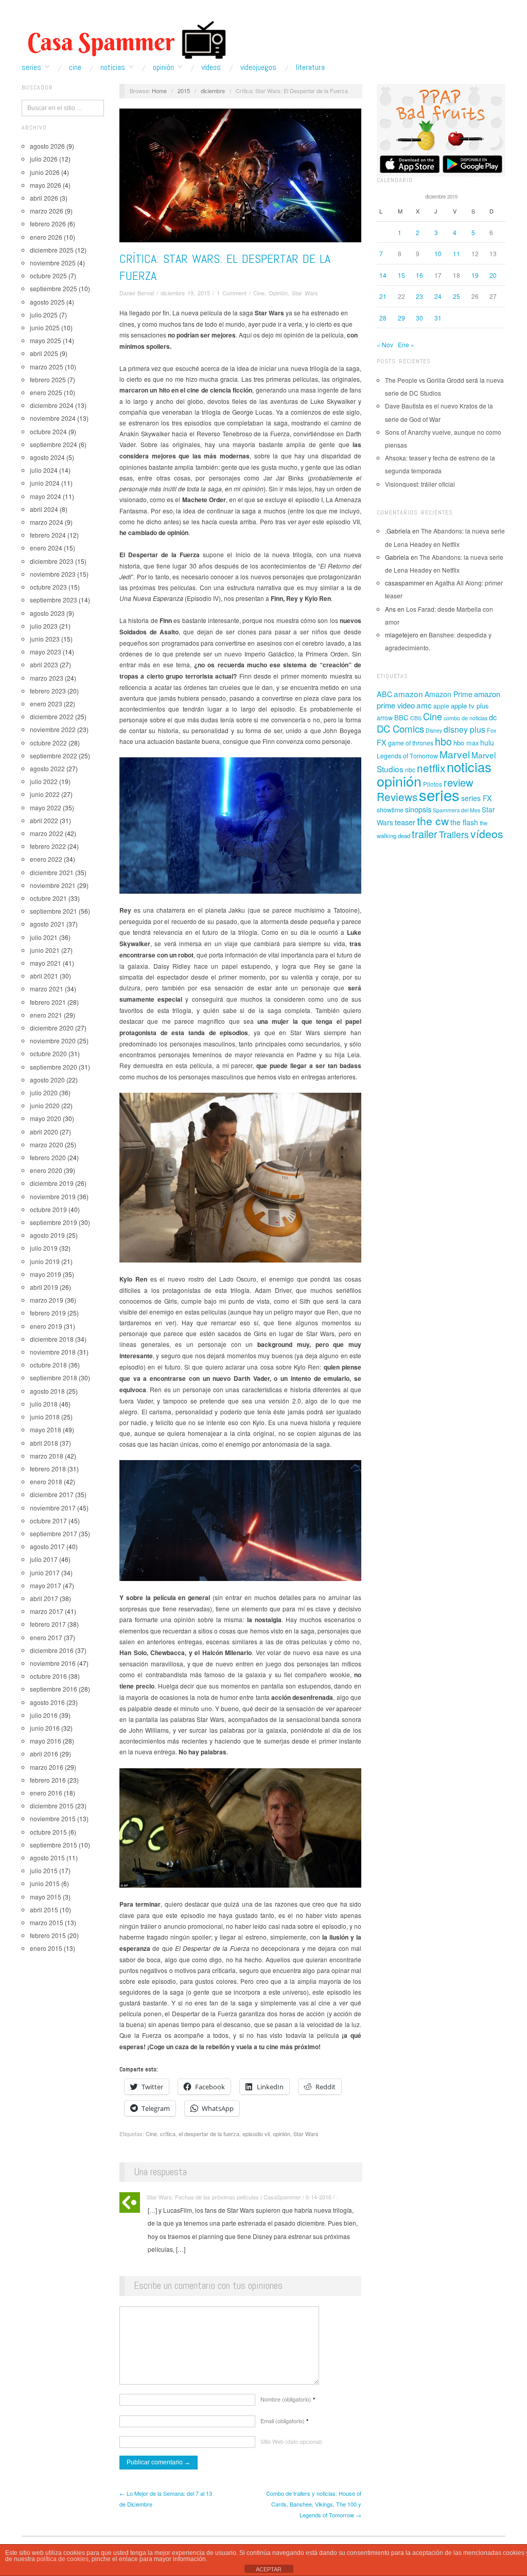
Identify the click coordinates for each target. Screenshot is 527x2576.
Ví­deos (211, 67)
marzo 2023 (47, 678)
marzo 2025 (47, 367)
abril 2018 (44, 1443)
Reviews (397, 796)
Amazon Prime (449, 694)
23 (419, 296)
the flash (464, 822)
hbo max (466, 743)
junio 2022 (45, 794)
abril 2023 (44, 664)
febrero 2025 (48, 379)
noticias (469, 767)
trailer (425, 834)
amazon (408, 694)
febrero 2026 (48, 224)
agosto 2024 (47, 457)
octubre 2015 (48, 1832)
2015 (184, 91)
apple (441, 706)
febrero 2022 (48, 846)
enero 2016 (46, 1793)
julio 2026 (44, 159)
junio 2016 (45, 1728)
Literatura (310, 67)
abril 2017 (44, 1598)
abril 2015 (44, 1909)
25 (456, 296)
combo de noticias (465, 718)
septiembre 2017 (54, 1533)
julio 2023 (44, 626)
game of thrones (411, 743)
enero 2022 (46, 859)
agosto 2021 (47, 924)
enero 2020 (46, 1170)
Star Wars (305, 293)
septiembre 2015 (54, 1845)
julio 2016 (44, 1715)
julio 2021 (44, 937)
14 (383, 275)
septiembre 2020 (54, 1067)
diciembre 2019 (52, 1183)
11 (456, 253)
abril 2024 (44, 509)
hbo (443, 741)
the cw (433, 821)
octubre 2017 (48, 1521)
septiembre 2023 (54, 600)
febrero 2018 (48, 1469)
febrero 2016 (48, 1780)
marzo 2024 (47, 522)
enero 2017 (46, 1637)
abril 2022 (44, 820)
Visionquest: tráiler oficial (420, 484)
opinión (282, 2134)
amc (424, 705)
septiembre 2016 (54, 1689)
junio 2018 (45, 1417)
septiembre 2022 (54, 756)
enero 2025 (46, 392)
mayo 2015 (46, 1897)
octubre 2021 (48, 898)
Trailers (454, 834)
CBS (416, 718)
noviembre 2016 (53, 1663)
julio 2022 (44, 781)
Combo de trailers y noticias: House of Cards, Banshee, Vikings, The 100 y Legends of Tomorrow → (314, 2504)
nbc (410, 770)
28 (383, 318)
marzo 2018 (47, 1456)
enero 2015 (46, 1948)
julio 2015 (44, 1870)
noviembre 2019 (53, 1196)
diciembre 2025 (52, 250)
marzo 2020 (47, 1144)
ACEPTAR (269, 2569)
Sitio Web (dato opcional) (291, 2441)
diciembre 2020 (52, 1028)
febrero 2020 (48, 1157)
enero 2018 (46, 1481)
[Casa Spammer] (125, 40)
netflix (431, 768)
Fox (492, 730)
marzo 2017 (47, 1611)
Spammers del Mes (456, 810)
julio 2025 (44, 315)
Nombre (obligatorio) (288, 2399)
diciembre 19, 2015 (185, 293)
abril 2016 (44, 1754)
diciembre (213, 91)
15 (401, 275)
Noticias (113, 67)
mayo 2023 (46, 652)
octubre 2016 (48, 1676)
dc (493, 717)
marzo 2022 (47, 833)
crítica (168, 2134)
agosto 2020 (47, 1080)
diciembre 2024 (52, 405)
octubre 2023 (48, 587)
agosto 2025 (47, 302)
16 (419, 275)
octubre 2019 (48, 1209)
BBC (401, 717)
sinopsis (418, 809)
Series (31, 67)
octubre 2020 (48, 1053)
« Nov (385, 344)
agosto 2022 (47, 768)
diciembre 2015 (52, 1806)
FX (382, 742)
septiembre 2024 (54, 444)
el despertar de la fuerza (209, 2134)
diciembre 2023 (52, 561)
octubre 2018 (48, 1365)
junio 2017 (45, 1573)
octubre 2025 (48, 276)
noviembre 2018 (53, 1352)
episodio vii (256, 2134)
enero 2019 (46, 1326)
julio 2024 (44, 470)
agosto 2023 (47, 613)
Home (159, 91)
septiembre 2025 (54, 288)
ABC (384, 694)
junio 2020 (45, 1105)
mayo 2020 (46, 1118)
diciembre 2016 (52, 1650)
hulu (487, 742)
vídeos (487, 833)
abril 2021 (44, 976)
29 (401, 318)
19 (475, 275)
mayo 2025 (46, 340)
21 (383, 296)
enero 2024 (46, 548)
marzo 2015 (47, 1922)
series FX (476, 798)
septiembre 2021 (54, 911)
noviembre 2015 (53, 1818)
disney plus (464, 729)
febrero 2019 (48, 1313)
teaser (405, 822)
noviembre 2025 (53, 263)
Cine (75, 67)
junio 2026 (45, 172)
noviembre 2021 (53, 885)
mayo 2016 (46, 1741)
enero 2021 (46, 1015)
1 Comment (232, 293)
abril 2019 (44, 1287)
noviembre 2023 (53, 574)
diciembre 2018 (52, 1339)
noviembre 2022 (53, 729)
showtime (390, 810)
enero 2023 (46, 704)
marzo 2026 (47, 211)
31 (438, 318)
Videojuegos (258, 67)
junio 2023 (45, 639)
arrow (385, 717)
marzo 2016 (47, 1767)
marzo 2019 (47, 1300)
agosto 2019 (47, 1235)
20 (493, 275)
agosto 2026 (47, 146)
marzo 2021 (47, 989)
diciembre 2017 (52, 1494)
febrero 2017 (48, 1624)
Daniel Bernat (137, 293)
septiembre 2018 (54, 1378)
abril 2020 (44, 1132)
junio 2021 (45, 950)
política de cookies (63, 2559)
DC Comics (400, 729)
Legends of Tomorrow (407, 756)
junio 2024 (45, 483)
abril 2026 (44, 198)
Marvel (455, 754)
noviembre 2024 (53, 418)
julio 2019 (44, 1248)
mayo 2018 (46, 1429)
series (439, 794)
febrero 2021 (48, 1002)
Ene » (406, 344)
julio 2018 (44, 1404)
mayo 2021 (46, 963)
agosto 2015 (47, 1858)
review (459, 782)
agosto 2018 (47, 1391)
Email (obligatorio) (284, 2421)
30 (419, 318)
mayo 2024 (46, 496)
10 (438, 253)
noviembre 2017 (53, 1508)
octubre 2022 (48, 743)
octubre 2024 (48, 431)
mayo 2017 (46, 1585)
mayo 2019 (46, 1274)
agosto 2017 (47, 1546)
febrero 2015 (48, 1935)
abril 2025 (44, 353)
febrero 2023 (48, 691)
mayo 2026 (46, 185)
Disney (434, 730)
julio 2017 (44, 1559)
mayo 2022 (46, 807)
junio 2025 (45, 327)
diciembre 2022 (52, 716)
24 (438, 296)
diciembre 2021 (52, 872)
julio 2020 (44, 1092)
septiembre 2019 (54, 1222)
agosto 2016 (47, 1702)
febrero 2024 (48, 535)
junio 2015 (45, 1883)
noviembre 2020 (53, 1041)
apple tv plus (470, 706)
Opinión (163, 67)
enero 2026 (46, 237)
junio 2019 (45, 1261)
